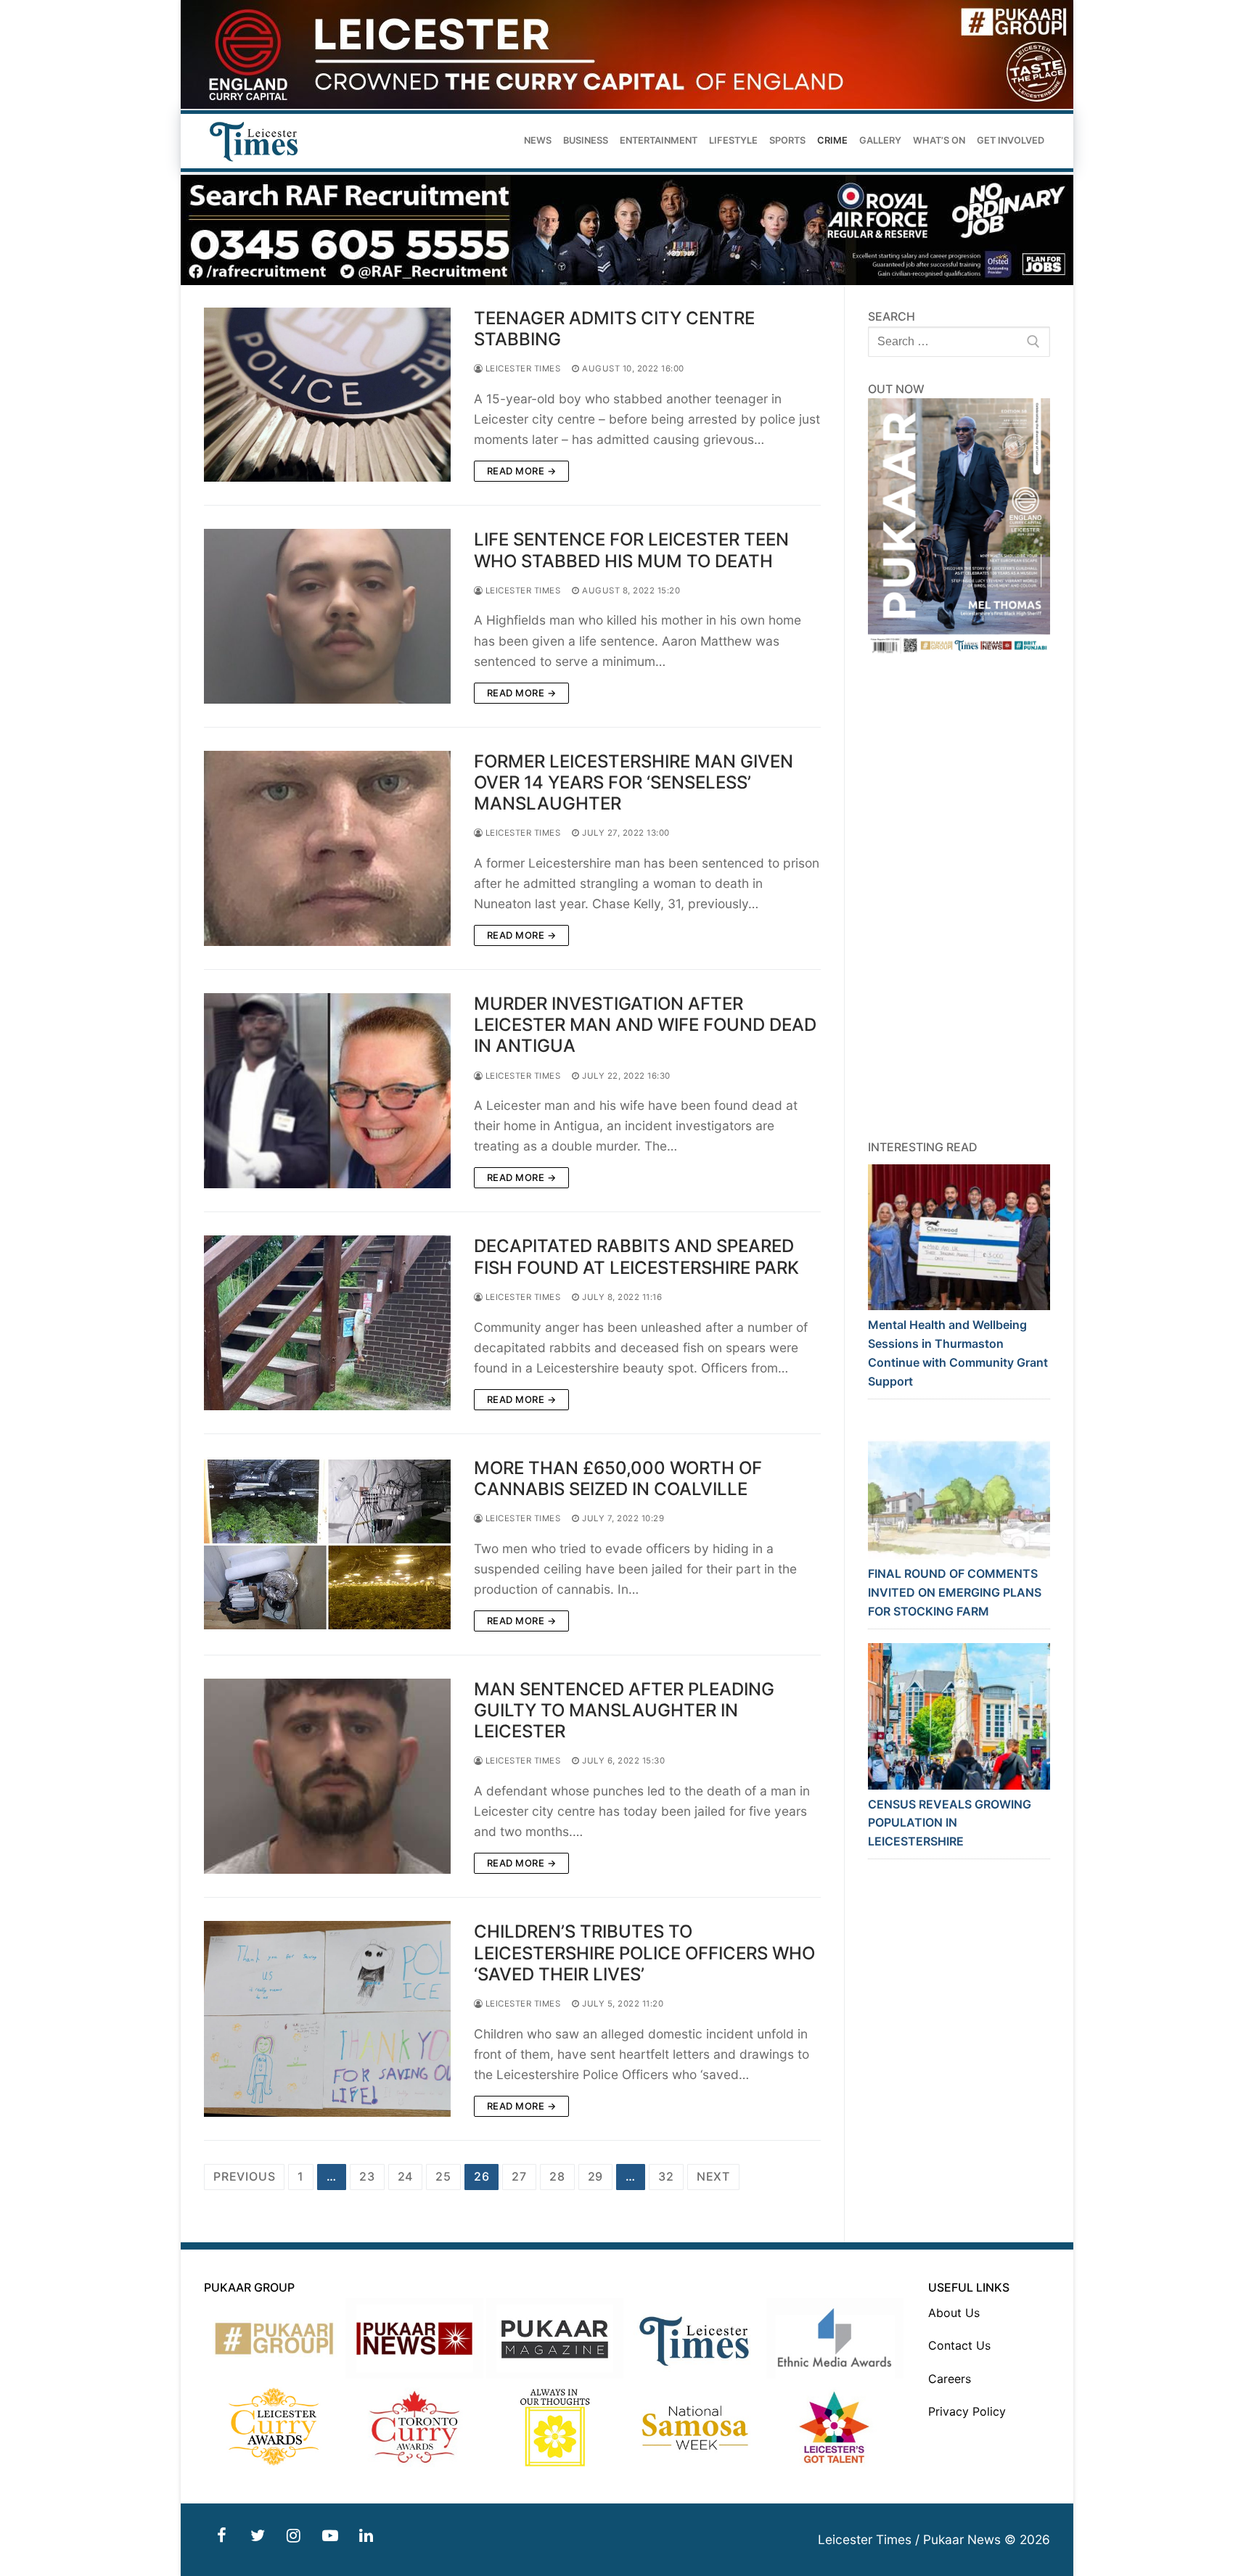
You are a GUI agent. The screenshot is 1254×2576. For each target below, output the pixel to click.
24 (406, 2176)
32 (666, 2176)
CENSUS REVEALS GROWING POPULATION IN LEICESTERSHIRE (950, 1823)
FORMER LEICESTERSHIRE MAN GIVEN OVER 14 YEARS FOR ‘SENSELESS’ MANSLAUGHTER (634, 782)
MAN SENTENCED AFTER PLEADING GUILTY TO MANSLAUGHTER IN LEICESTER (624, 1710)
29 (596, 2176)
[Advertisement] (959, 897)
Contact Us (959, 2345)
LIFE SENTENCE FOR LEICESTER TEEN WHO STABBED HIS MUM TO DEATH (631, 550)
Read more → (522, 471)
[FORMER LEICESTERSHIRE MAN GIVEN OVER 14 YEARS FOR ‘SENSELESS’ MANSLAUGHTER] (327, 848)
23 (367, 2176)
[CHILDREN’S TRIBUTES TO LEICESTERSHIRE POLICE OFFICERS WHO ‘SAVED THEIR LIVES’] (327, 2019)
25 (443, 2176)
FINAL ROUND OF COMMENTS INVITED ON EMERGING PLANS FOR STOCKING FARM (955, 1592)
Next (713, 2176)
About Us (954, 2313)
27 (519, 2176)
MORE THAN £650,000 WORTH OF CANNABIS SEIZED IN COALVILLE (618, 1478)
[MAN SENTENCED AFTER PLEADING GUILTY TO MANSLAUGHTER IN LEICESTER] (327, 1776)
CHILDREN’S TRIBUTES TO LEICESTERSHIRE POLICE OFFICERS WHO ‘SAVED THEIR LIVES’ (644, 1952)
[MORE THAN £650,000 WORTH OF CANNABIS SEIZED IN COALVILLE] (327, 1544)
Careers (950, 2379)
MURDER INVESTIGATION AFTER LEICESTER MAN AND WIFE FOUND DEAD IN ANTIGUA (645, 1025)
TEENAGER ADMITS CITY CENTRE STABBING (614, 329)
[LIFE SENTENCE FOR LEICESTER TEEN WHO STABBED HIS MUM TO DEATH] (327, 616)
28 (557, 2176)
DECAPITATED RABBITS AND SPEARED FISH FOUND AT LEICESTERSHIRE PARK (636, 1256)
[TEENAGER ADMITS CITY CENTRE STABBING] (327, 395)
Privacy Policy (967, 2411)
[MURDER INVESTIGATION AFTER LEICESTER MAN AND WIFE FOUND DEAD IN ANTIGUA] (327, 1091)
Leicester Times (521, 369)
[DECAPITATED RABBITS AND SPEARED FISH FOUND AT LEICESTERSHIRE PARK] (327, 1322)
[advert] (627, 105)
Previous (244, 2176)
